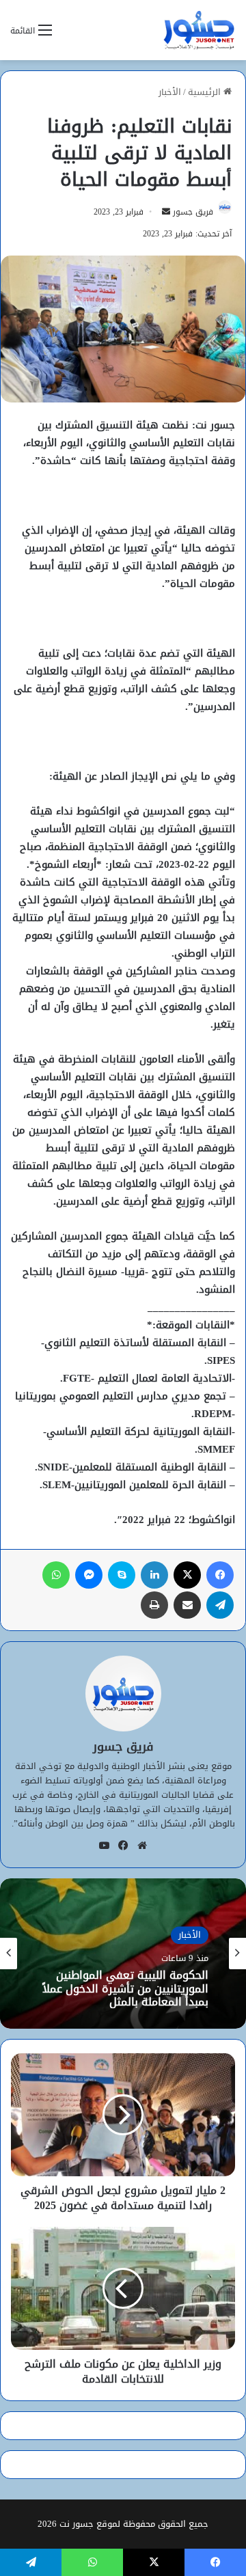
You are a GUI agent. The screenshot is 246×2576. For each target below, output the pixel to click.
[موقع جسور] (199, 30)
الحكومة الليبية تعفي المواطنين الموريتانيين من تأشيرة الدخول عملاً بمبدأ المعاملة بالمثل (125, 1989)
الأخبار (170, 92)
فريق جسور (193, 212)
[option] (123, 1954)
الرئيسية (206, 92)
